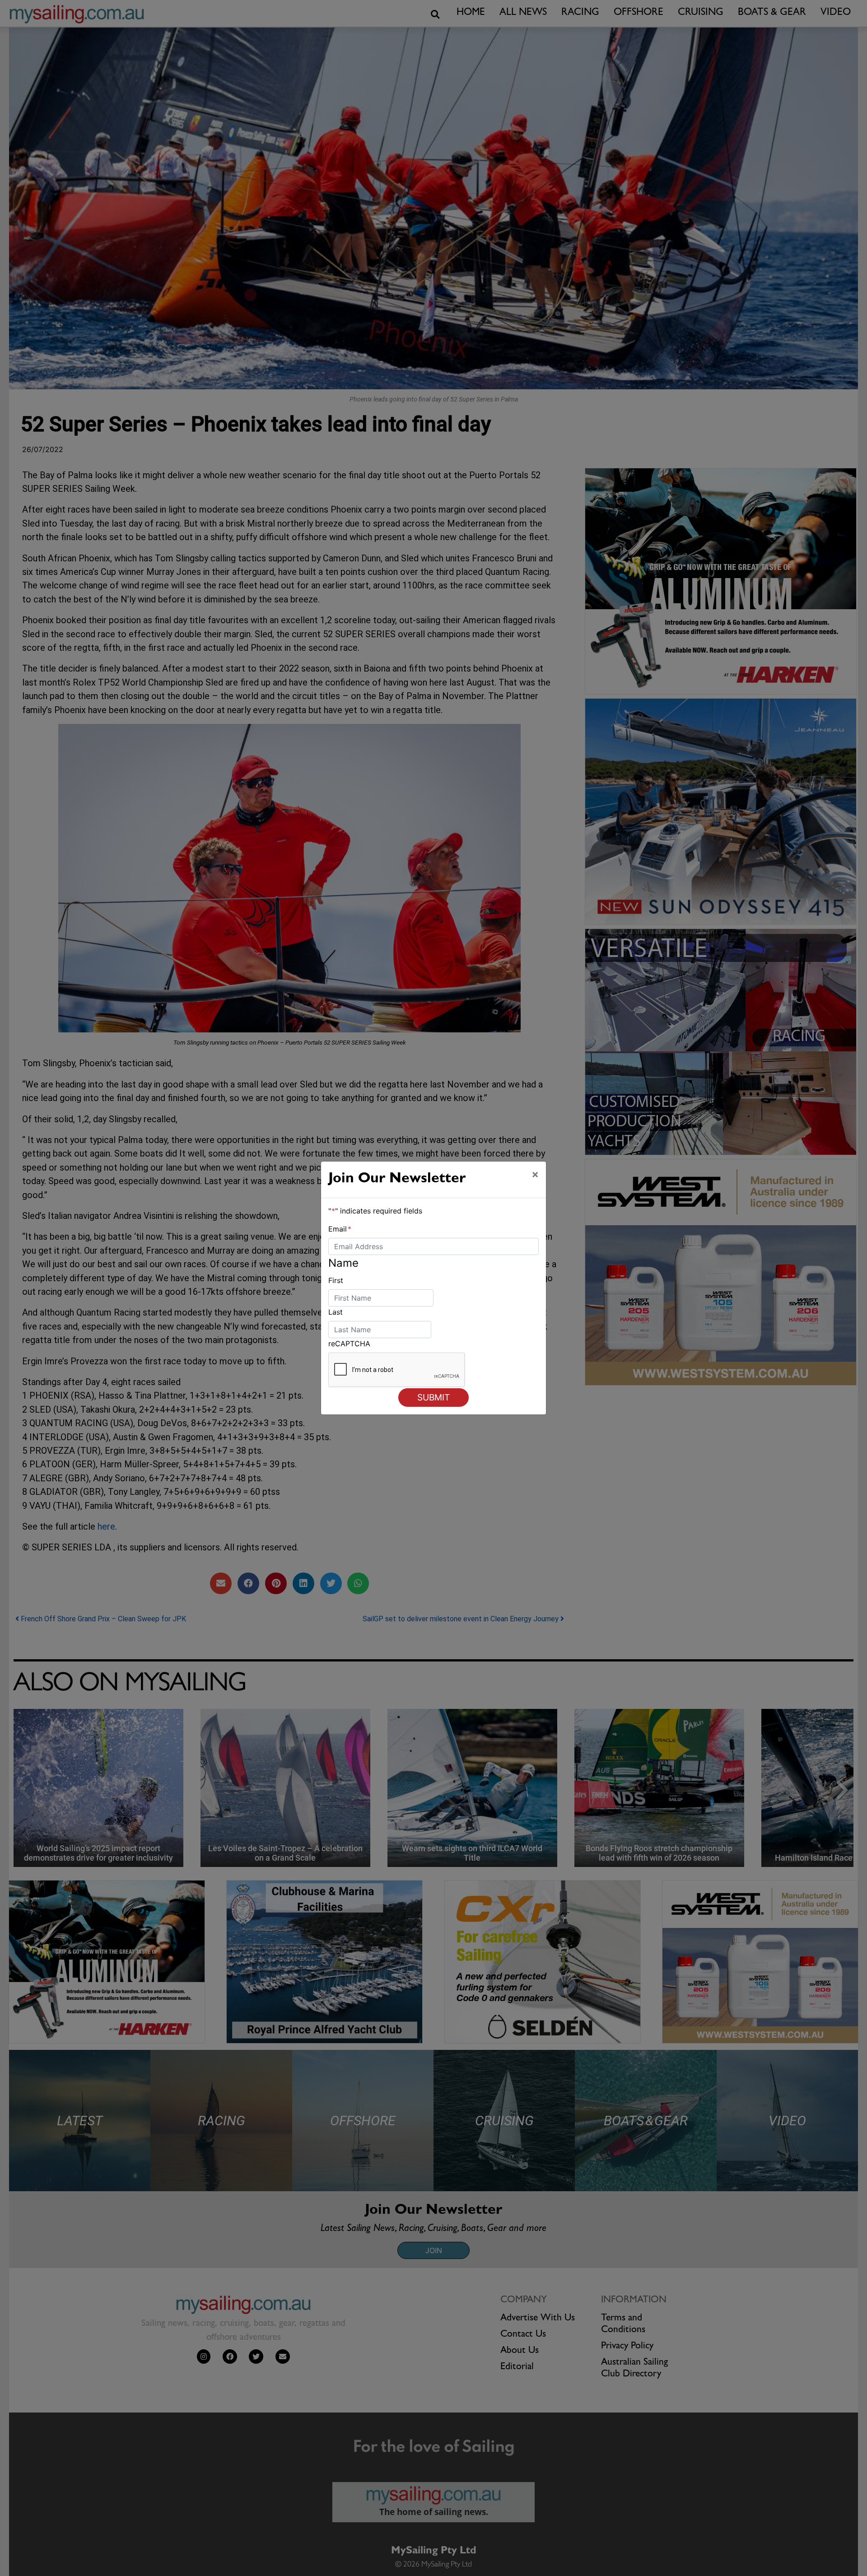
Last (336, 1312)
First (336, 1280)
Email (340, 1229)
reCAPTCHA (349, 1344)
